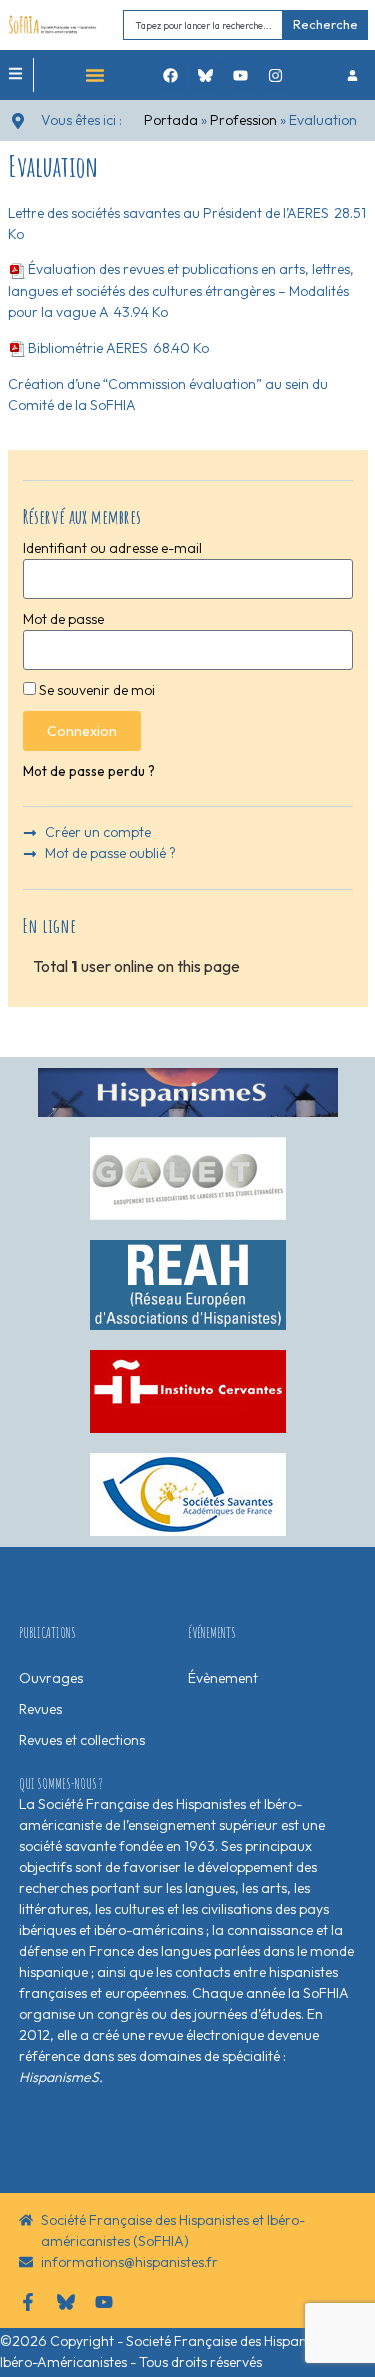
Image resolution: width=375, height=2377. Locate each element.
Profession (243, 120)
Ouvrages (51, 1678)
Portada (171, 120)
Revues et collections (82, 1740)
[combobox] (203, 24)
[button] (95, 75)
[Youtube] (241, 75)
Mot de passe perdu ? (89, 771)
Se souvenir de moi (95, 690)
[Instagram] (276, 75)
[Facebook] (171, 75)
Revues (40, 1709)
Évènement (223, 1678)
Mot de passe (63, 619)
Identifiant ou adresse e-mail (112, 548)
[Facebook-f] (28, 2302)
